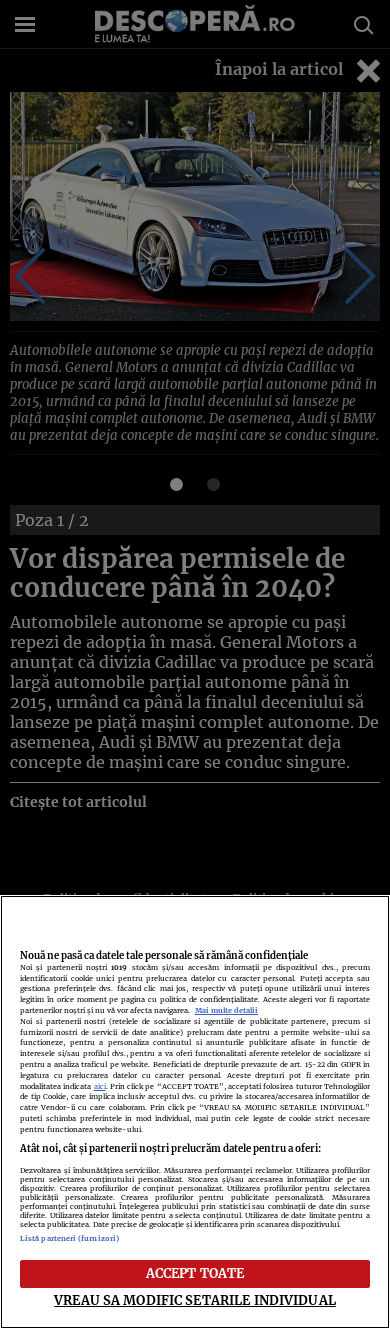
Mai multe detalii (226, 1010)
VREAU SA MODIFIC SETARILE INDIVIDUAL (195, 1300)
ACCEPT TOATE (195, 1273)
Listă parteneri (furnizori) (69, 1238)
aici (100, 1086)
